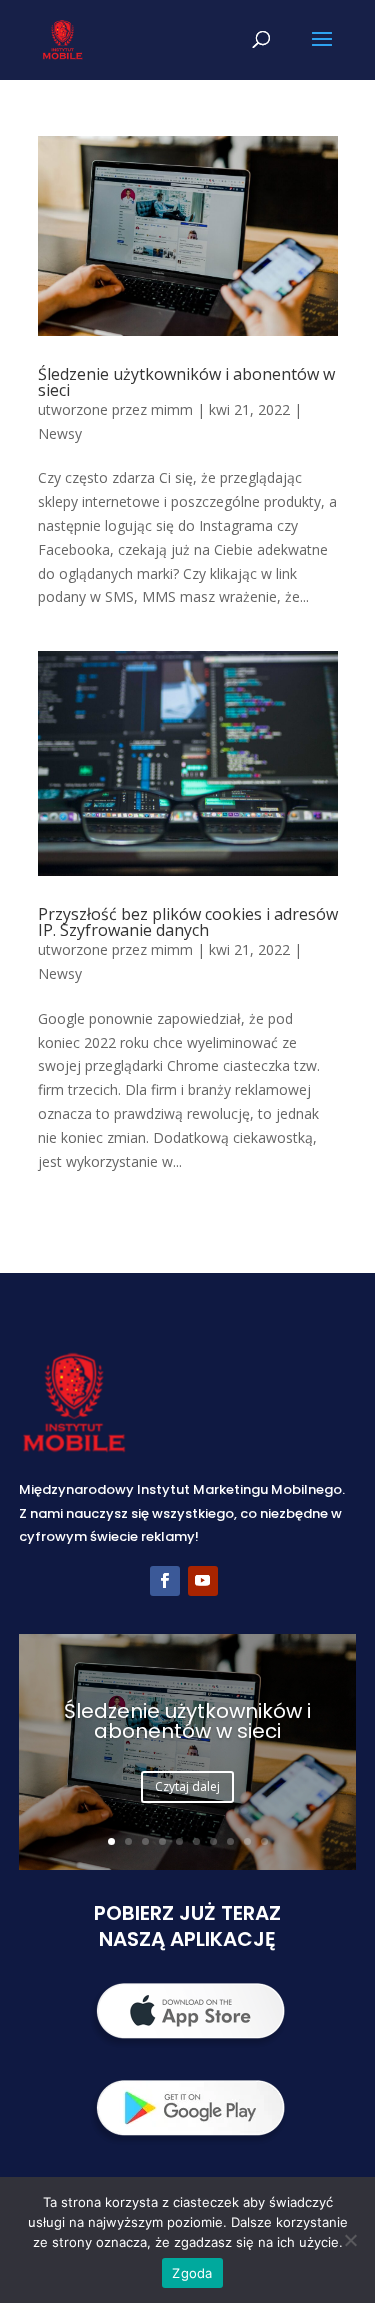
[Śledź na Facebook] (165, 1581)
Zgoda (192, 2273)
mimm (172, 409)
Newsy (60, 433)
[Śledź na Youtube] (203, 1581)
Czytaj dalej (187, 1786)
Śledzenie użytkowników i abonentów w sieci (186, 382)
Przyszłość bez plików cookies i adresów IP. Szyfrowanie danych (188, 922)
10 (264, 1841)
